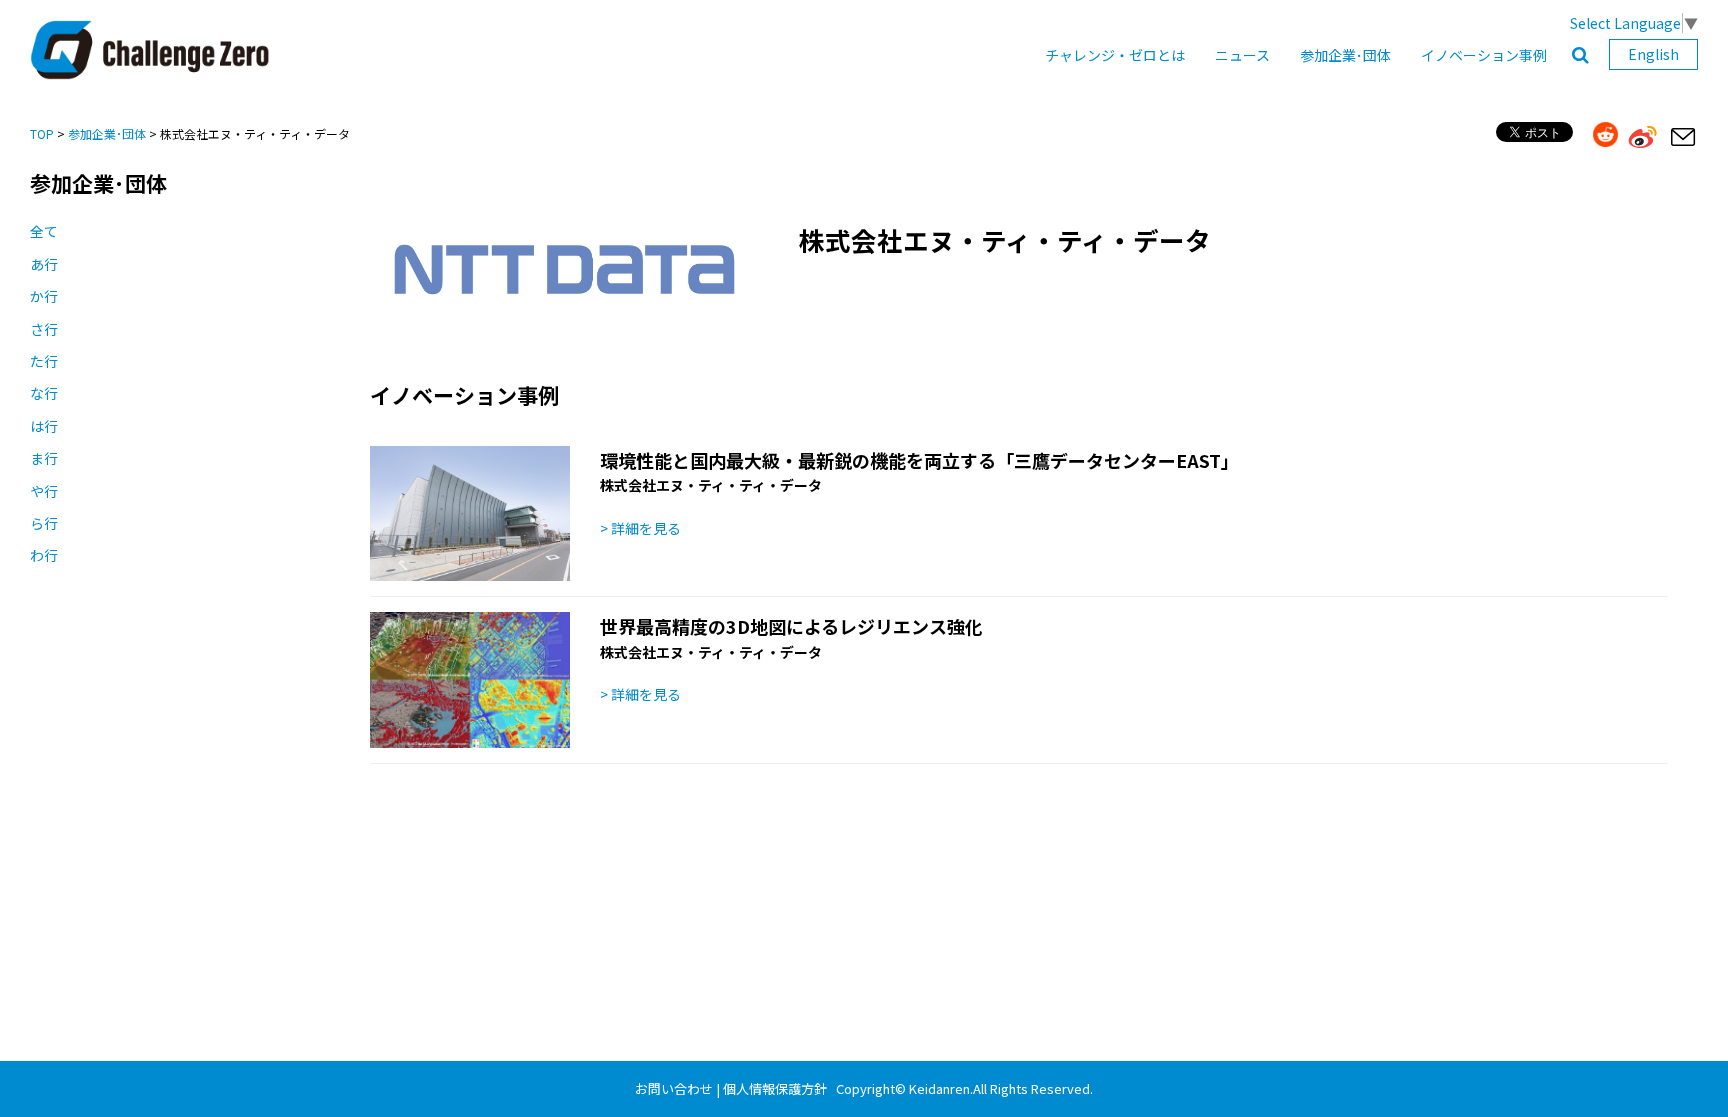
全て (44, 231)
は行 (44, 426)
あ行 (44, 264)
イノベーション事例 (1484, 55)
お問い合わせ (674, 1088)
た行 (44, 361)
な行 (44, 393)
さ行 (44, 329)
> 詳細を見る (640, 528)
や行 (44, 491)
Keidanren (939, 1088)
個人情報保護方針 (775, 1088)
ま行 (44, 458)
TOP (42, 133)
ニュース (1242, 55)
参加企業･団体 (1345, 55)
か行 (44, 296)
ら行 (44, 523)
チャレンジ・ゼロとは (1115, 55)
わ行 (44, 555)
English (1653, 54)
